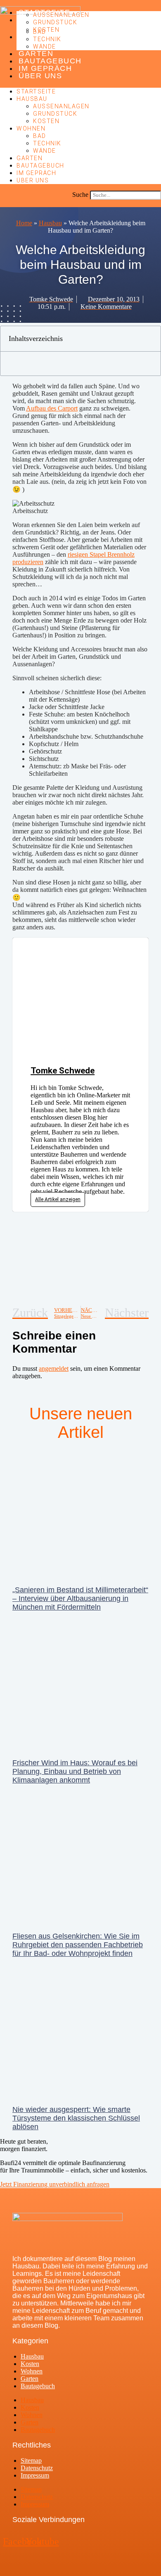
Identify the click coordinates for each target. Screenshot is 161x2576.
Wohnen (31, 128)
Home (24, 223)
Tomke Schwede (63, 1071)
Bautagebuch (50, 61)
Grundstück (55, 22)
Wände (45, 47)
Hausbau (32, 99)
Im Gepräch (45, 68)
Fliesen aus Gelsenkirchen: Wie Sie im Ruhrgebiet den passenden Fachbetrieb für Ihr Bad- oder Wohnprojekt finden (78, 1945)
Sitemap (31, 2460)
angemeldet (54, 1368)
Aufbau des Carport (52, 408)
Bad (40, 32)
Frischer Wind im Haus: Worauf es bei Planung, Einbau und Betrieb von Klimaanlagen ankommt (75, 1771)
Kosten (46, 30)
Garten (36, 54)
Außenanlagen (61, 15)
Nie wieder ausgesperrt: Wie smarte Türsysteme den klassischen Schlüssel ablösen (76, 2118)
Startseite (36, 91)
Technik (47, 39)
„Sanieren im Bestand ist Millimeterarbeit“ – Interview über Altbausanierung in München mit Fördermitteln (80, 1598)
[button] (80, 203)
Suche (80, 195)
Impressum (35, 2475)
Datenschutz (37, 2468)
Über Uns (40, 76)
